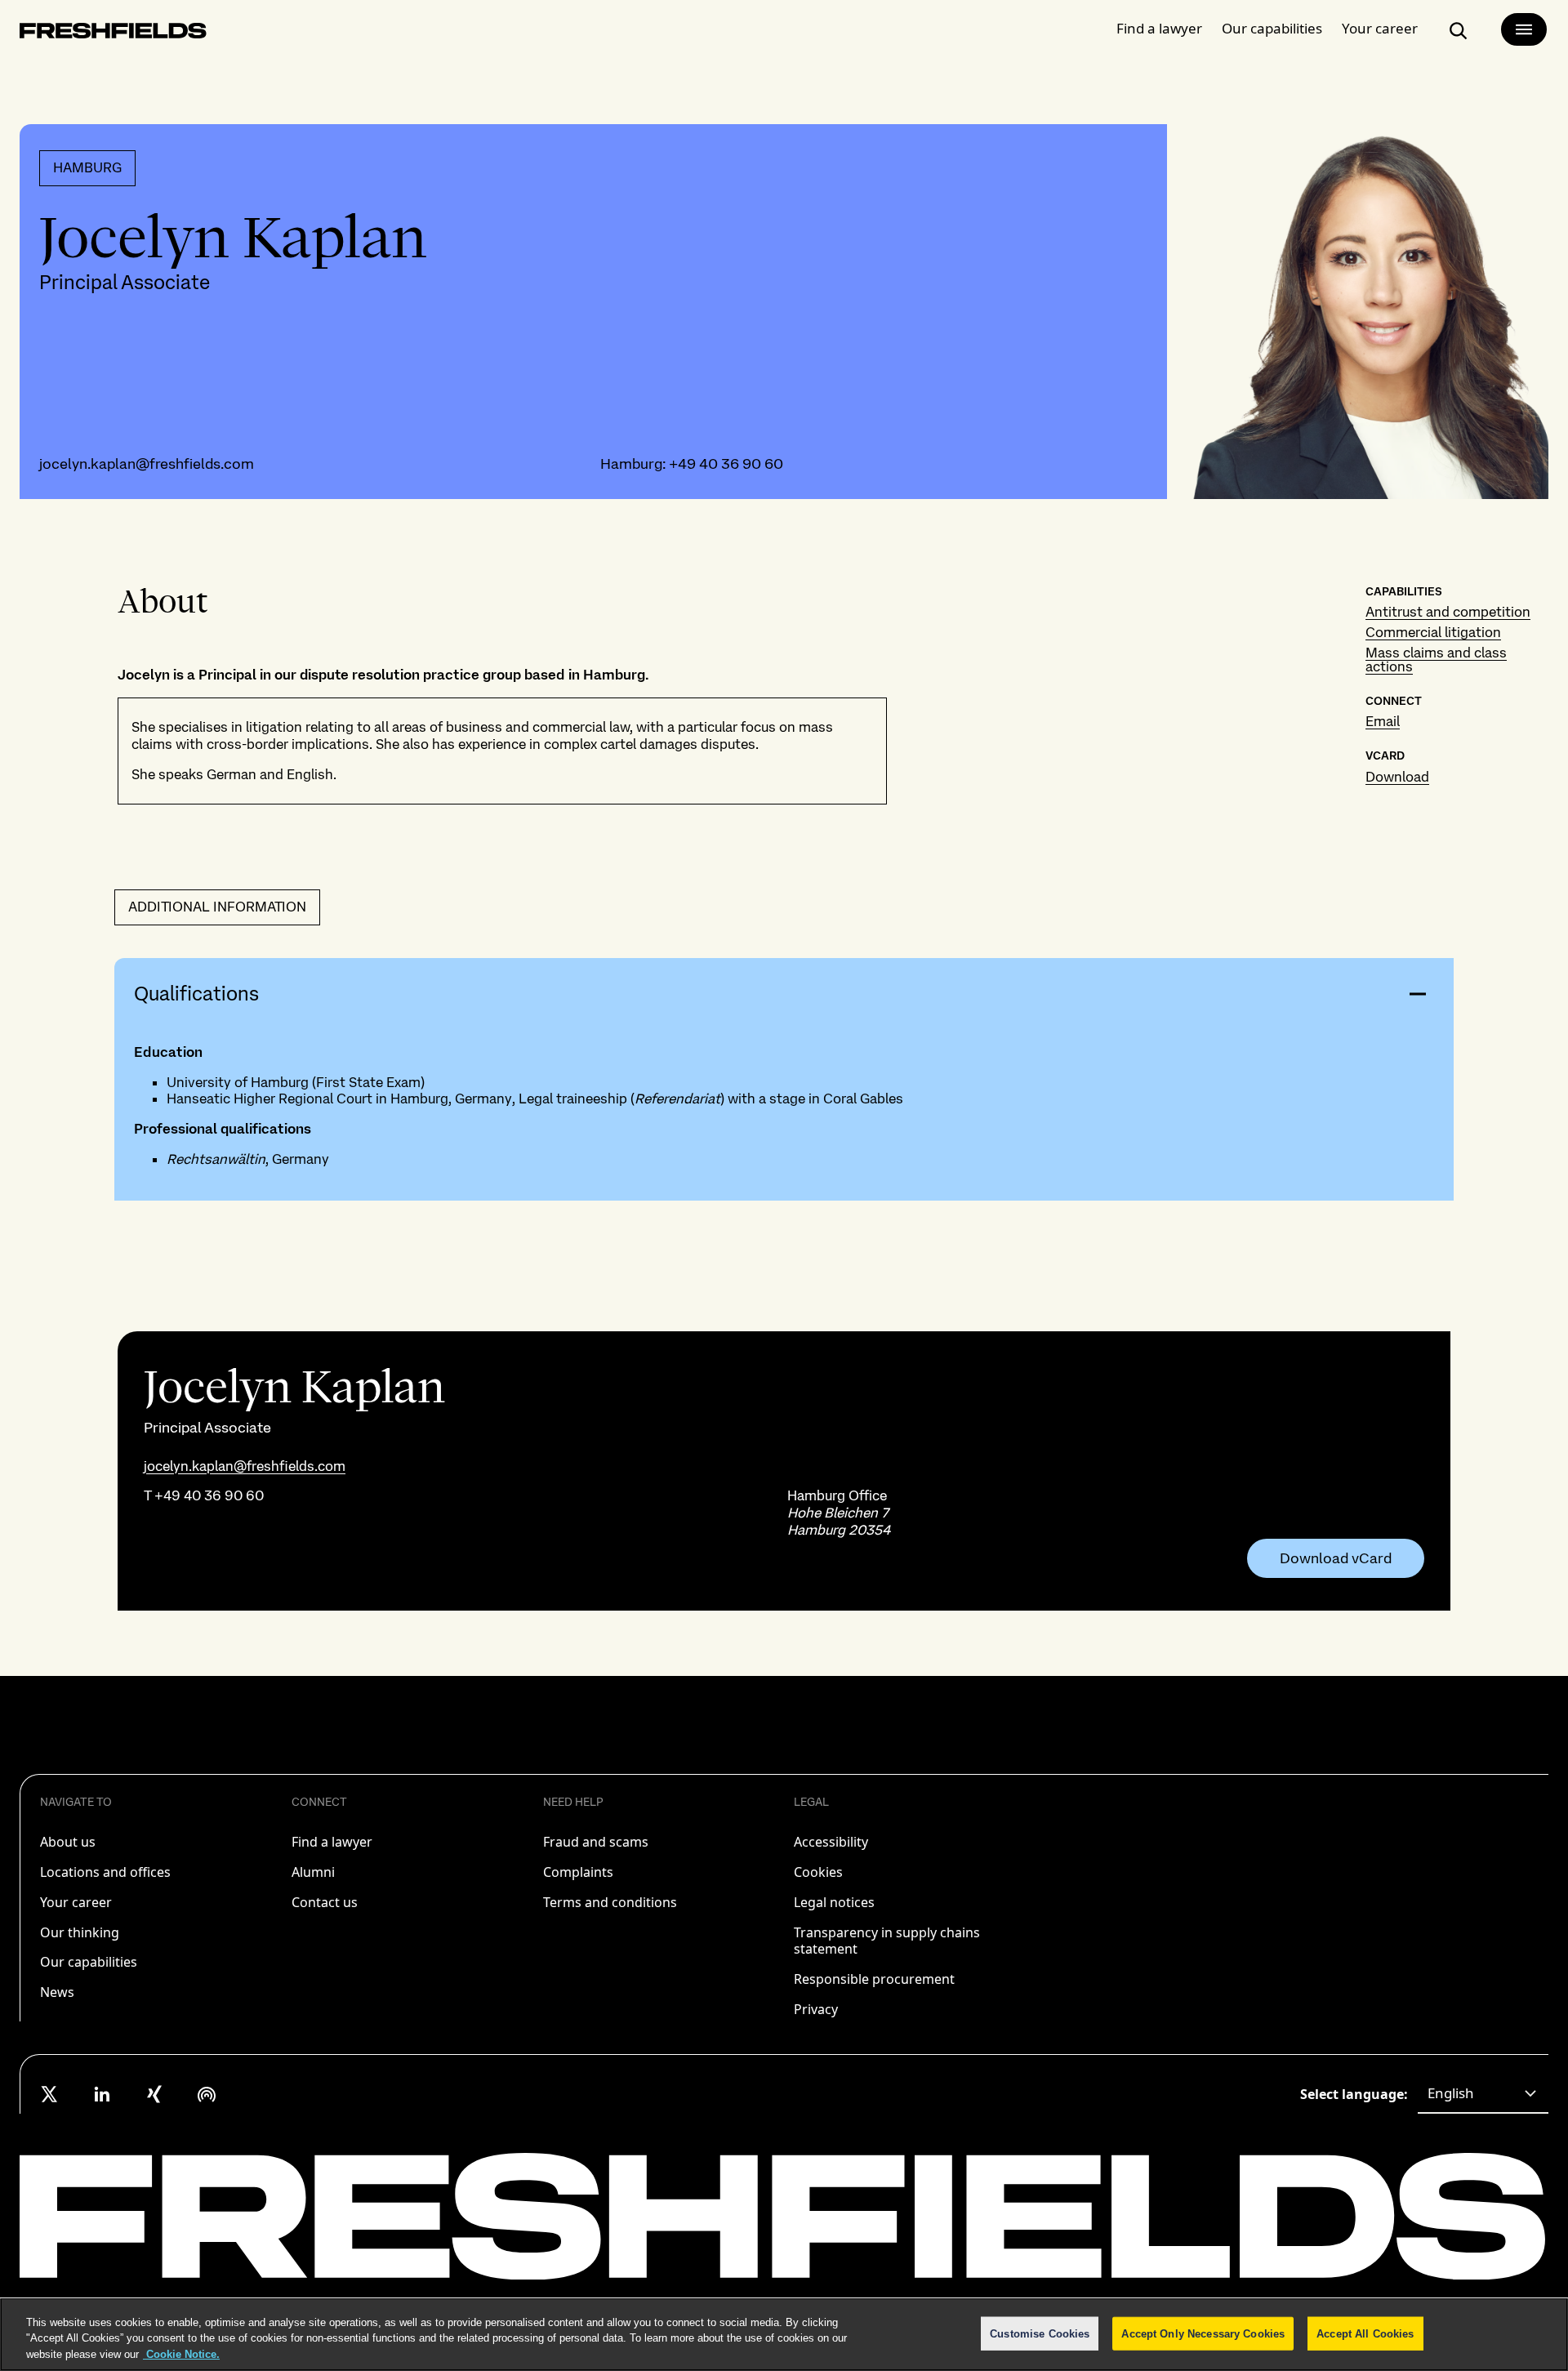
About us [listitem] (68, 1842)
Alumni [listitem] (313, 1872)
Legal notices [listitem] (834, 1902)
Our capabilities (1272, 28)
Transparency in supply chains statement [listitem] (887, 1941)
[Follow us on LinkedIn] (102, 2094)
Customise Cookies (1040, 2333)
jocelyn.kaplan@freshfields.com (147, 464)
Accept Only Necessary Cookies (1203, 2333)
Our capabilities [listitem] (89, 1962)
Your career (1380, 28)
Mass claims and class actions (1436, 660)
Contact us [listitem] (325, 1902)
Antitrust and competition (1448, 612)
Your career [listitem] (76, 1902)
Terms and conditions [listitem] (610, 1902)
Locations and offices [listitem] (105, 1872)
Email (1383, 721)
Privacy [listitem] (816, 2009)
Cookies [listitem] (818, 1872)
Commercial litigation (1433, 632)
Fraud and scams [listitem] (596, 1842)
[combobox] (1483, 2094)
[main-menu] (1524, 29)
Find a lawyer (1159, 28)
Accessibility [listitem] (831, 1842)
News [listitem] (57, 1992)
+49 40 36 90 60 (726, 464)
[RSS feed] (207, 2094)
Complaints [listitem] (578, 1872)
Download (1397, 777)
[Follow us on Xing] (154, 2094)
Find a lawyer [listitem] (332, 1842)
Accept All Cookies (1365, 2333)
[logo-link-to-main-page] (113, 34)
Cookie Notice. (181, 2354)
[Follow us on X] (50, 2094)
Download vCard (1336, 1558)
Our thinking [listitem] (80, 1932)
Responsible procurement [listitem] (874, 1979)
